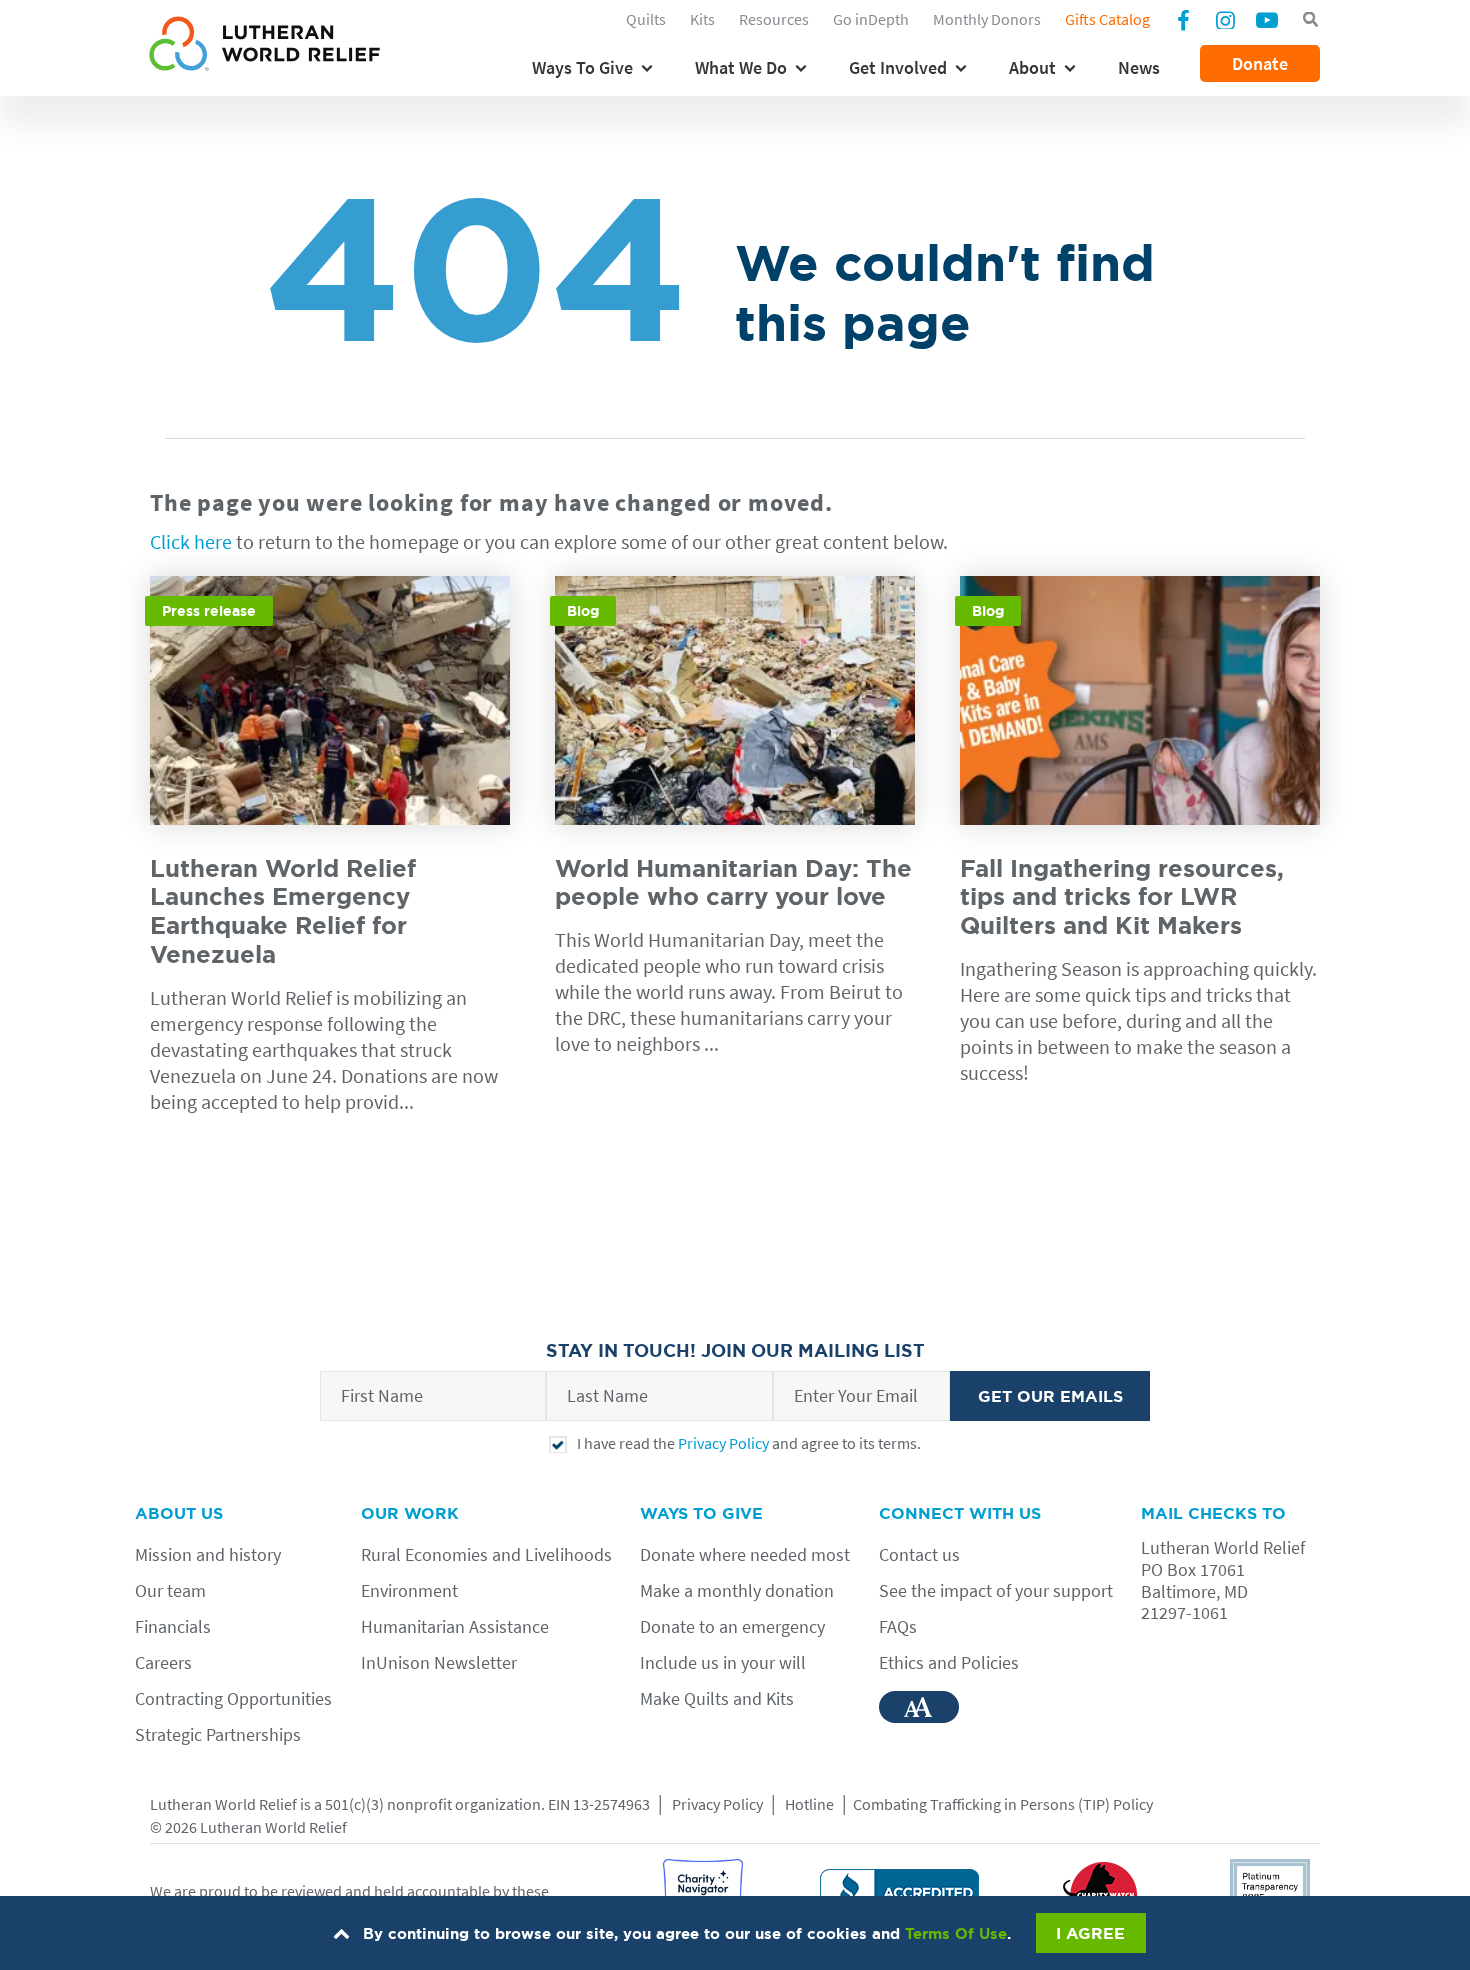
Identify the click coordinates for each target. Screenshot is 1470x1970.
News (1139, 67)
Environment (409, 1590)
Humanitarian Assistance (455, 1626)
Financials (173, 1626)
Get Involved (898, 67)
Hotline (809, 1804)
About (1032, 67)
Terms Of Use (956, 1933)
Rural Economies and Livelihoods (486, 1554)
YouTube (1267, 19)
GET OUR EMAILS (1050, 1396)
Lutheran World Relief (223, 1804)
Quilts (646, 19)
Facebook (1183, 22)
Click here (191, 541)
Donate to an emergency (732, 1626)
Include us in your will (723, 1662)
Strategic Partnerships (218, 1734)
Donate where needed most (745, 1554)
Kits (702, 19)
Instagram (1225, 19)
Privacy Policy (723, 1443)
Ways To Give (582, 67)
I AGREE (1090, 1933)
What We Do (741, 67)
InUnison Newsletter (439, 1662)
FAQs (898, 1626)
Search (1310, 20)
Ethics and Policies (949, 1662)
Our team (170, 1590)
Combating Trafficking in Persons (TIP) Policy (1003, 1804)
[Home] (264, 47)
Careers (163, 1662)
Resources (774, 19)
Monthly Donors (987, 19)
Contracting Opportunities (233, 1698)
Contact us (919, 1554)
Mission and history (208, 1554)
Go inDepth (871, 19)
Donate (1260, 63)
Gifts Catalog (1107, 19)
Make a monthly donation (737, 1590)
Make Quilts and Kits (717, 1698)
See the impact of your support (996, 1590)
